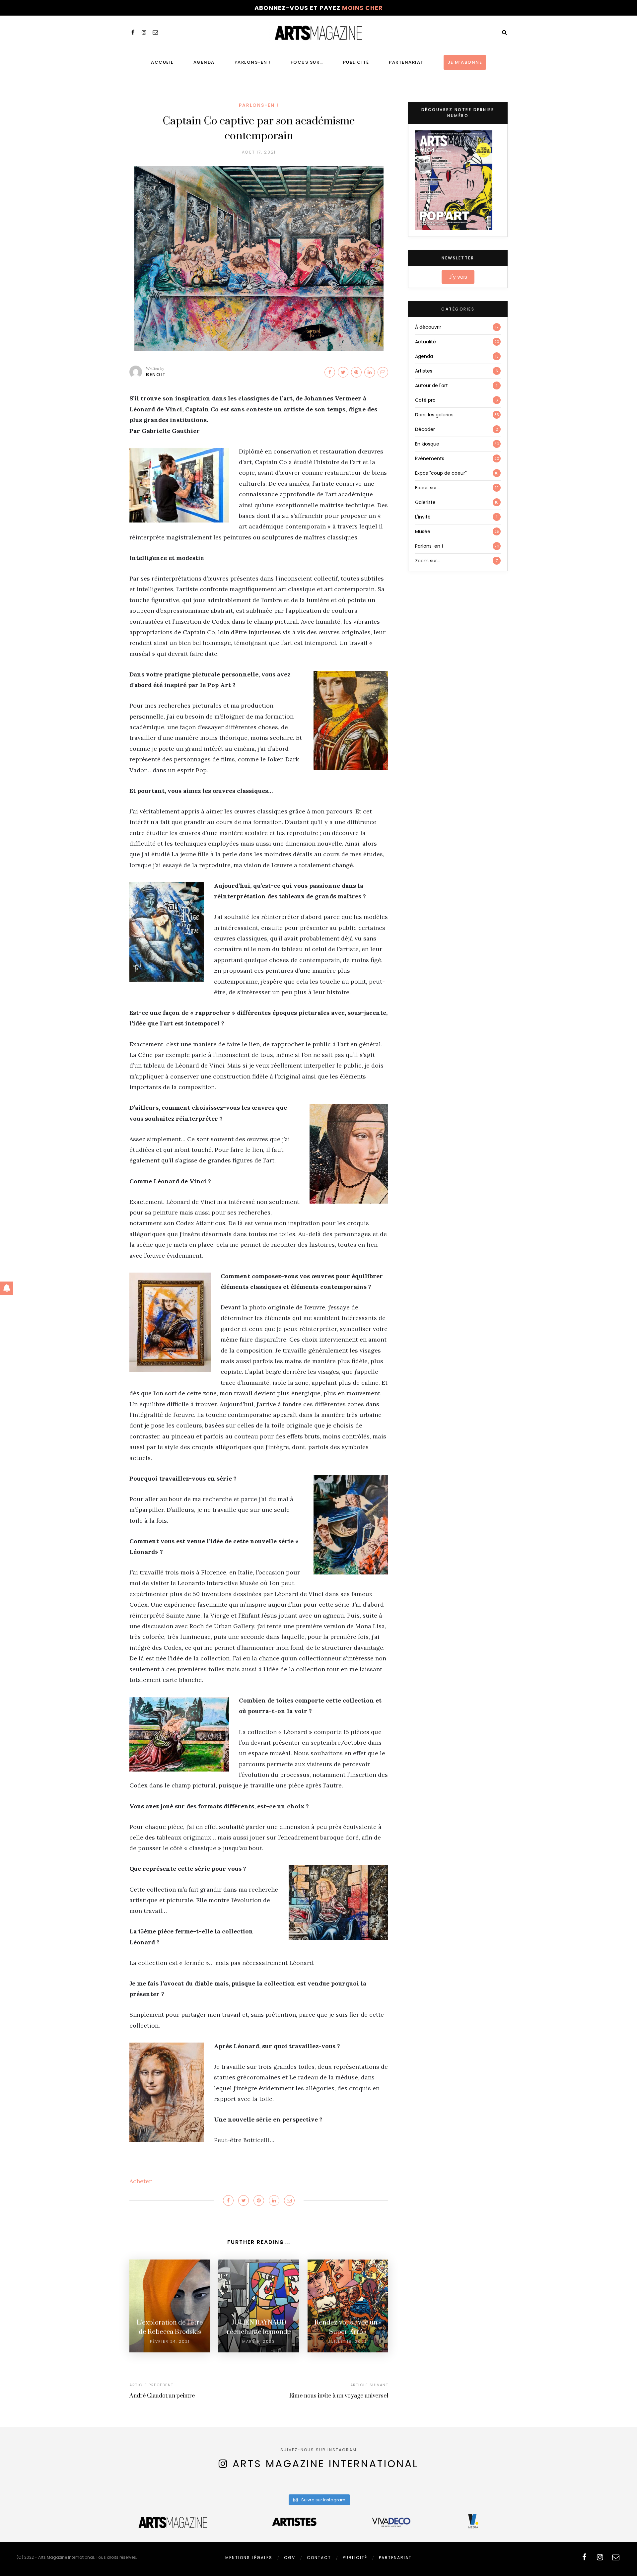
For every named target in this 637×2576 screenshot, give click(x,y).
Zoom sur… (427, 561)
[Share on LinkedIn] (370, 372)
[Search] (504, 32)
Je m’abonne (465, 62)
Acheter (141, 2181)
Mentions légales (249, 2558)
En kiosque (427, 444)
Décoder (425, 429)
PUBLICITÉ (355, 2558)
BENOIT (156, 375)
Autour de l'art (431, 385)
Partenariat (406, 62)
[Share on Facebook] (330, 372)
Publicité (356, 62)
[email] (155, 32)
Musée (423, 531)
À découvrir (428, 327)
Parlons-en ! (253, 62)
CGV (290, 2558)
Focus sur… (307, 62)
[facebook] (133, 32)
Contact (319, 2558)
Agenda (204, 62)
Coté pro (425, 400)
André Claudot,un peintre (162, 2396)
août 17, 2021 (259, 152)
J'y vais (458, 277)
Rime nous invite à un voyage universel (339, 2396)
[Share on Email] (383, 372)
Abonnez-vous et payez (319, 8)
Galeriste (425, 502)
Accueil (162, 62)
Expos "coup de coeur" (441, 473)
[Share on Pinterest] (356, 372)
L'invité (423, 517)
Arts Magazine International (325, 2464)
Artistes (424, 371)
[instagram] (144, 32)
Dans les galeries (434, 415)
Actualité (425, 342)
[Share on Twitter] (343, 372)
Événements (430, 458)
